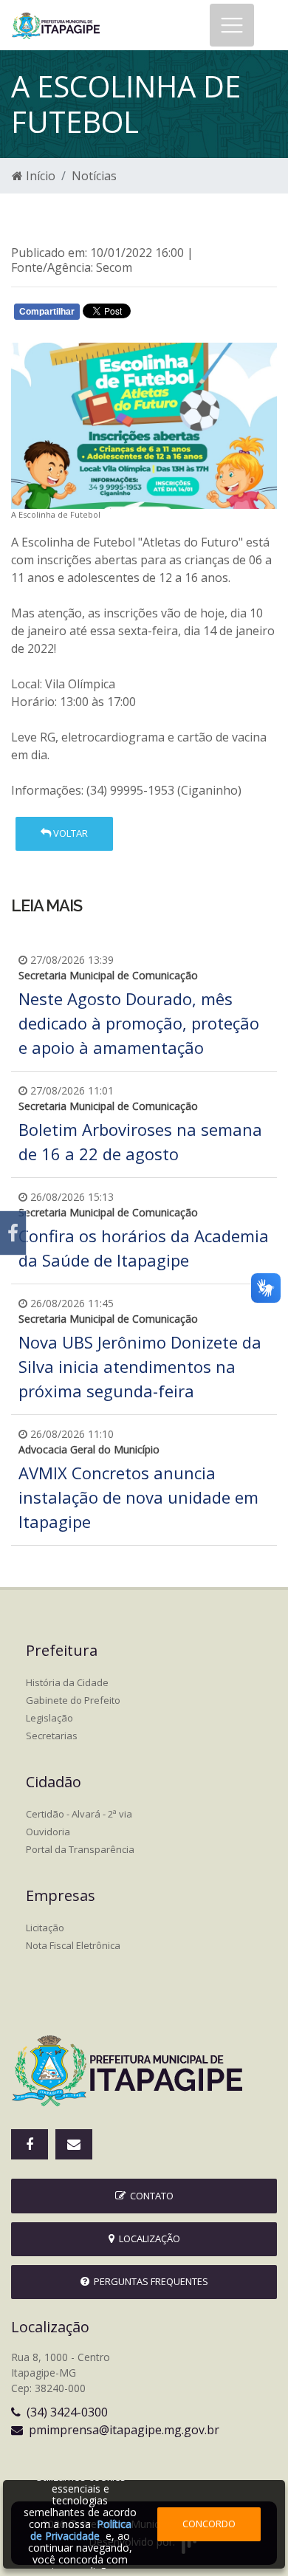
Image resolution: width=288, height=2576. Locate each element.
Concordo (209, 2524)
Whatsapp (185, 315)
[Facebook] (13, 1233)
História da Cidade (67, 1682)
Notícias (94, 176)
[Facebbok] (30, 2144)
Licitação (45, 1928)
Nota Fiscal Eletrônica (73, 1945)
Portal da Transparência (80, 1849)
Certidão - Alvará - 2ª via (79, 1814)
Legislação (49, 1718)
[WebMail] (74, 2144)
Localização (147, 2238)
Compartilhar (47, 312)
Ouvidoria (48, 1832)
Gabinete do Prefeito (73, 1700)
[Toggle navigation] (232, 25)
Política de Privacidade (81, 2530)
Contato (150, 2196)
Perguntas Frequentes (149, 2281)
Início (39, 176)
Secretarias (52, 1736)
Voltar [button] (69, 833)
